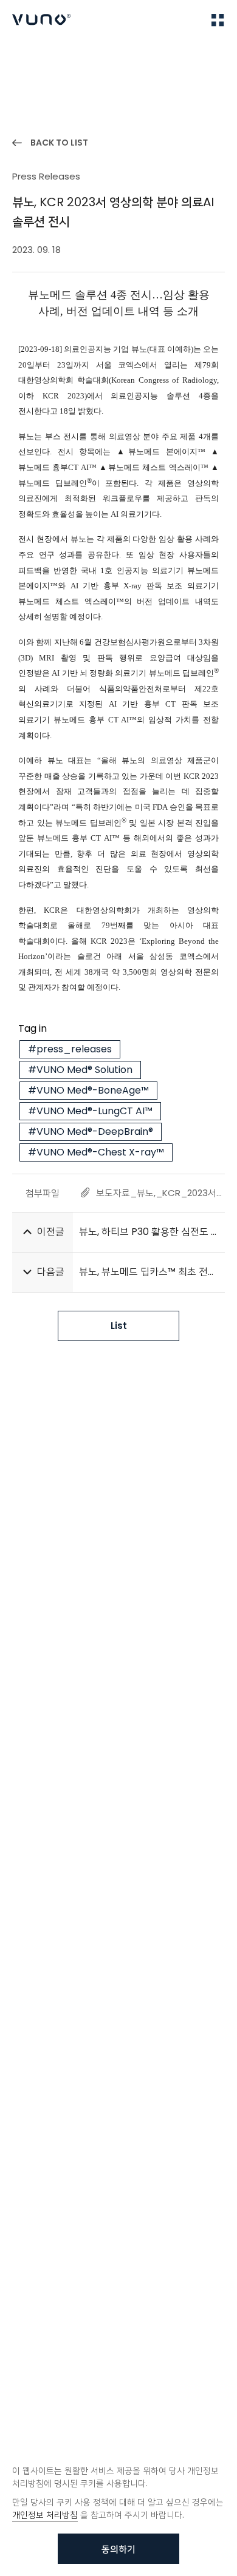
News (61, 55)
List (119, 1326)
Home (24, 55)
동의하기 (118, 2549)
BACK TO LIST (59, 143)
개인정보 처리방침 (45, 2515)
